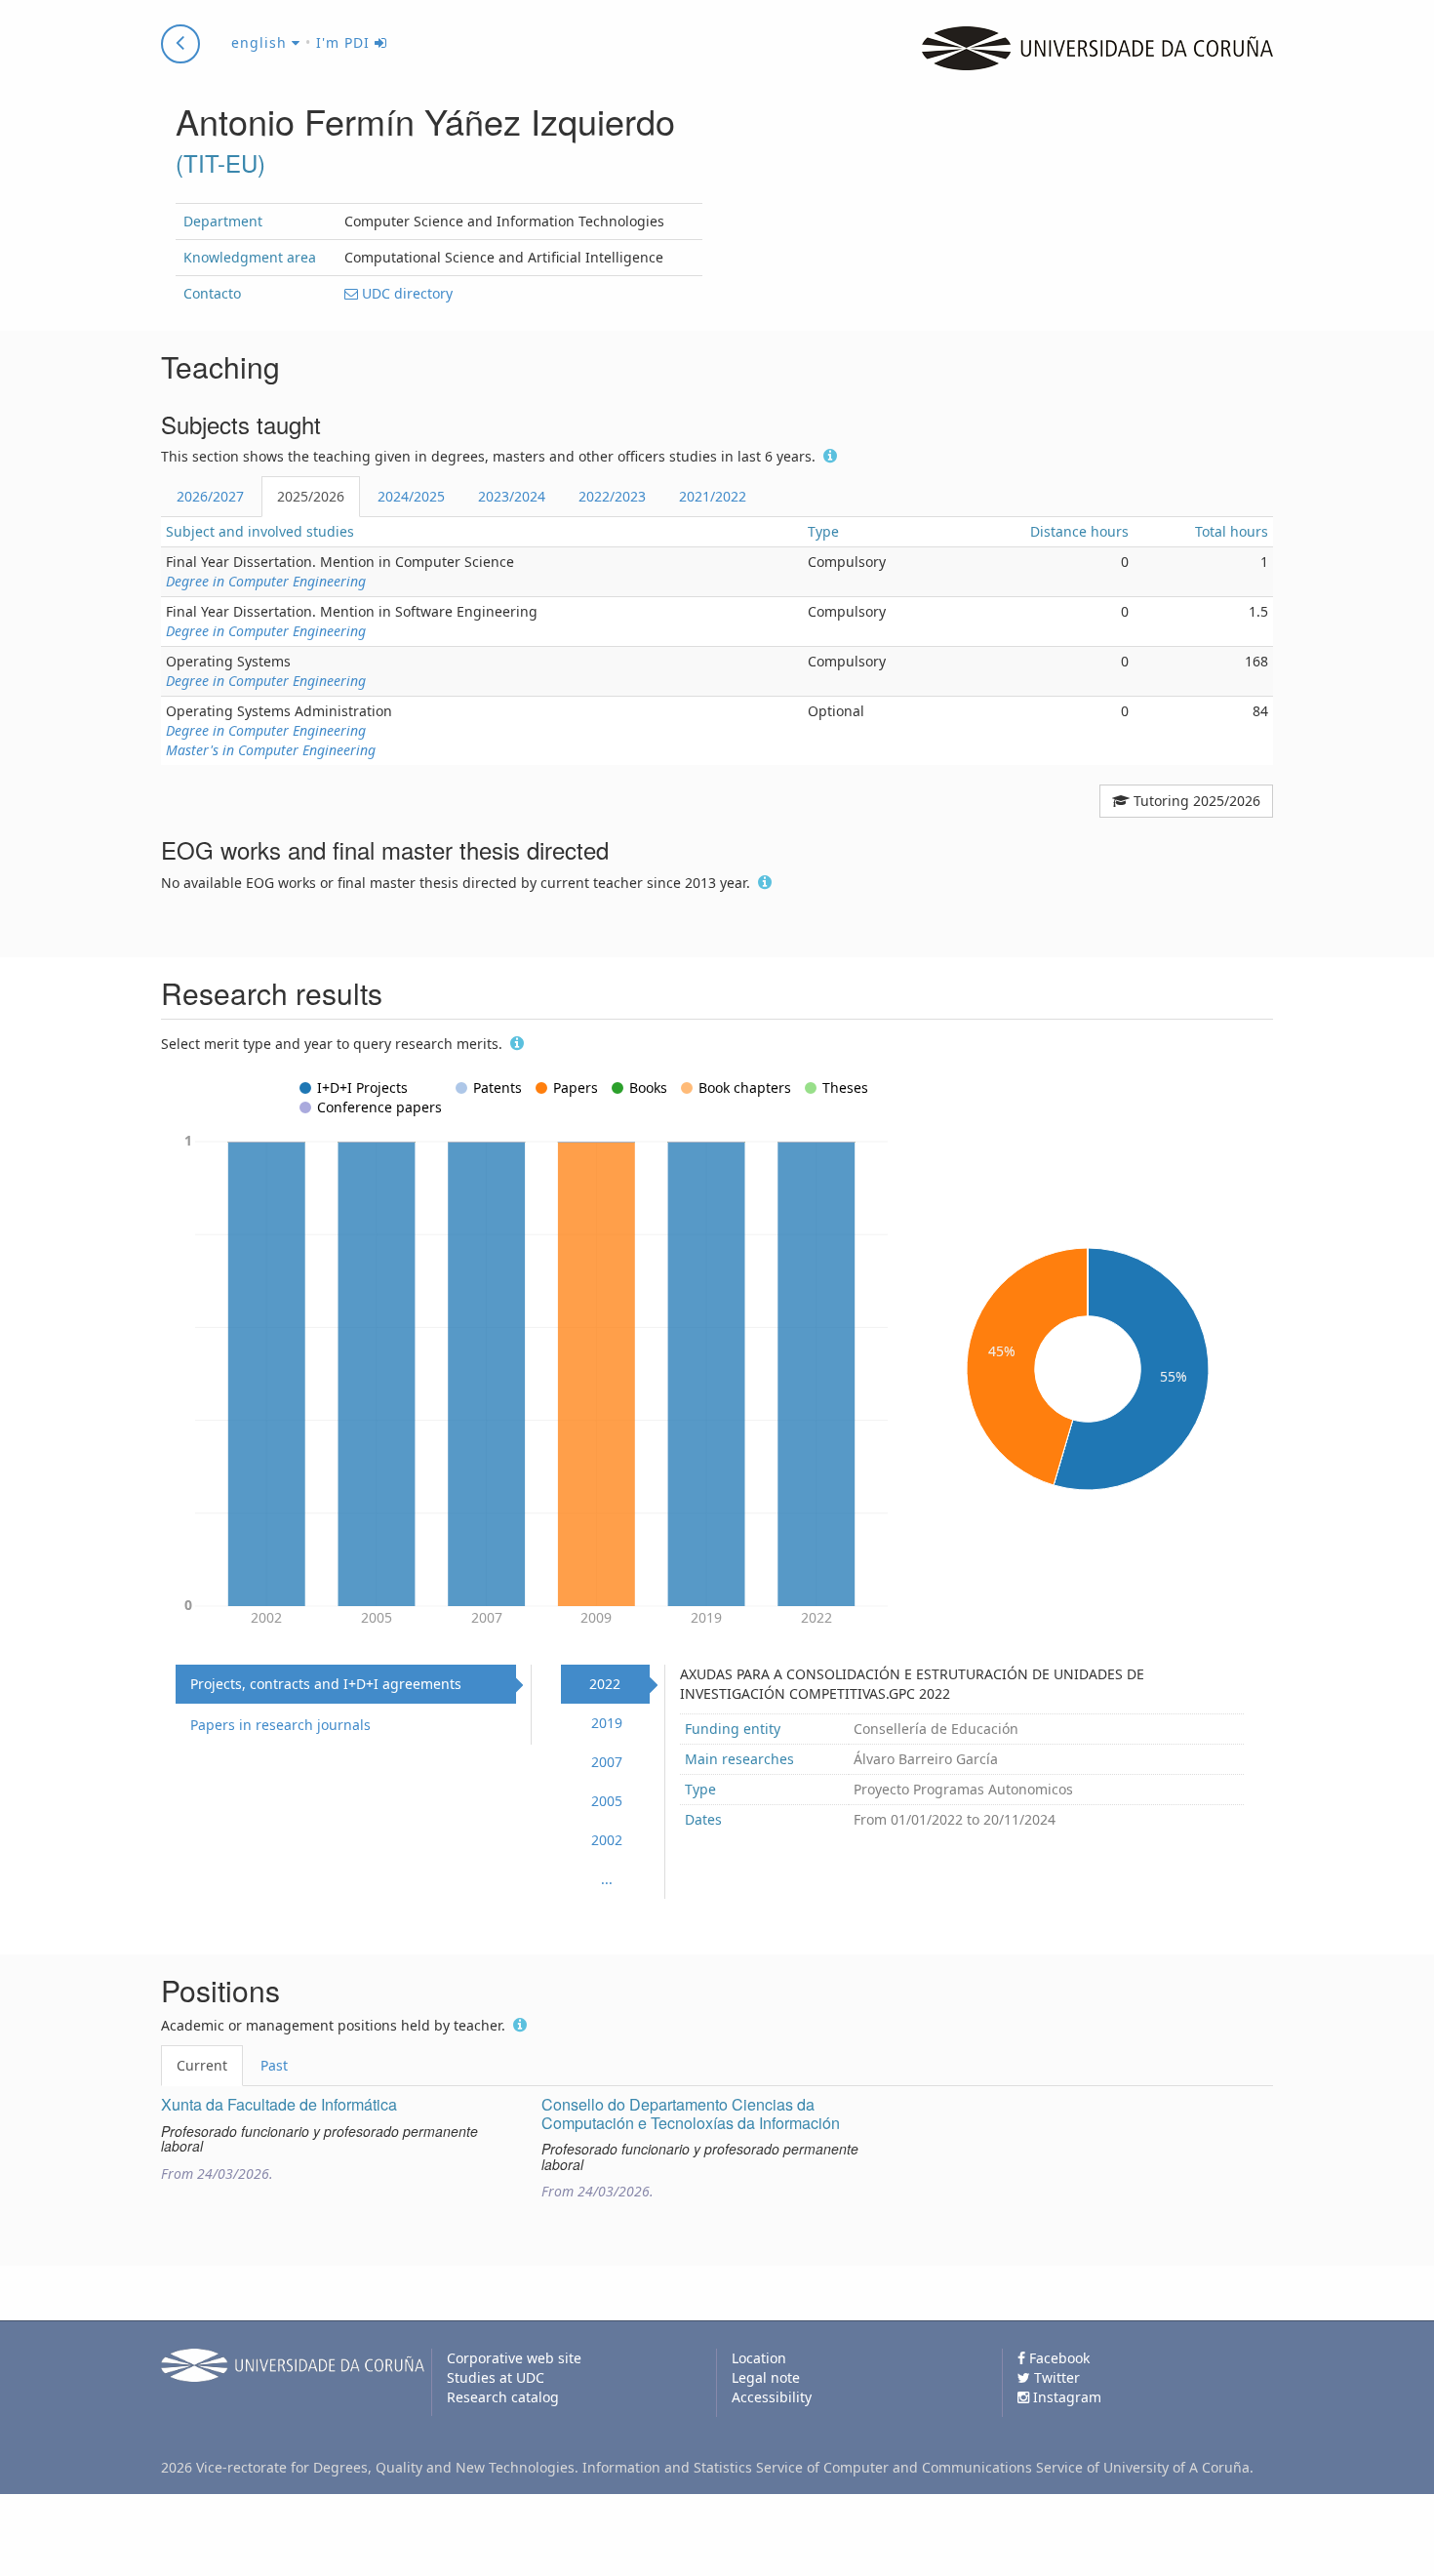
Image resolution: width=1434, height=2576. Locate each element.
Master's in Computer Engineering (271, 750)
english (261, 42)
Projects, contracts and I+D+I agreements (326, 1684)
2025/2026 (311, 496)
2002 (607, 1840)
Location (759, 2358)
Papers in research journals (280, 1725)
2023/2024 (512, 496)
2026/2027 (210, 496)
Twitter (1055, 2377)
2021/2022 (713, 496)
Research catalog (503, 2397)
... (607, 1879)
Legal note (766, 2377)
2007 (607, 1762)
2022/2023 (612, 496)
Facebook (1057, 2358)
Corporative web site (514, 2358)
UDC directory (405, 293)
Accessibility (772, 2397)
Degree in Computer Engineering (266, 581)
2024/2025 (411, 496)
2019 (607, 1723)
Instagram (1065, 2397)
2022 (605, 1684)
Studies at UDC (496, 2377)
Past (274, 2065)
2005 (607, 1801)
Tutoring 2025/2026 (1195, 801)
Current (202, 2065)
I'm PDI (345, 42)
